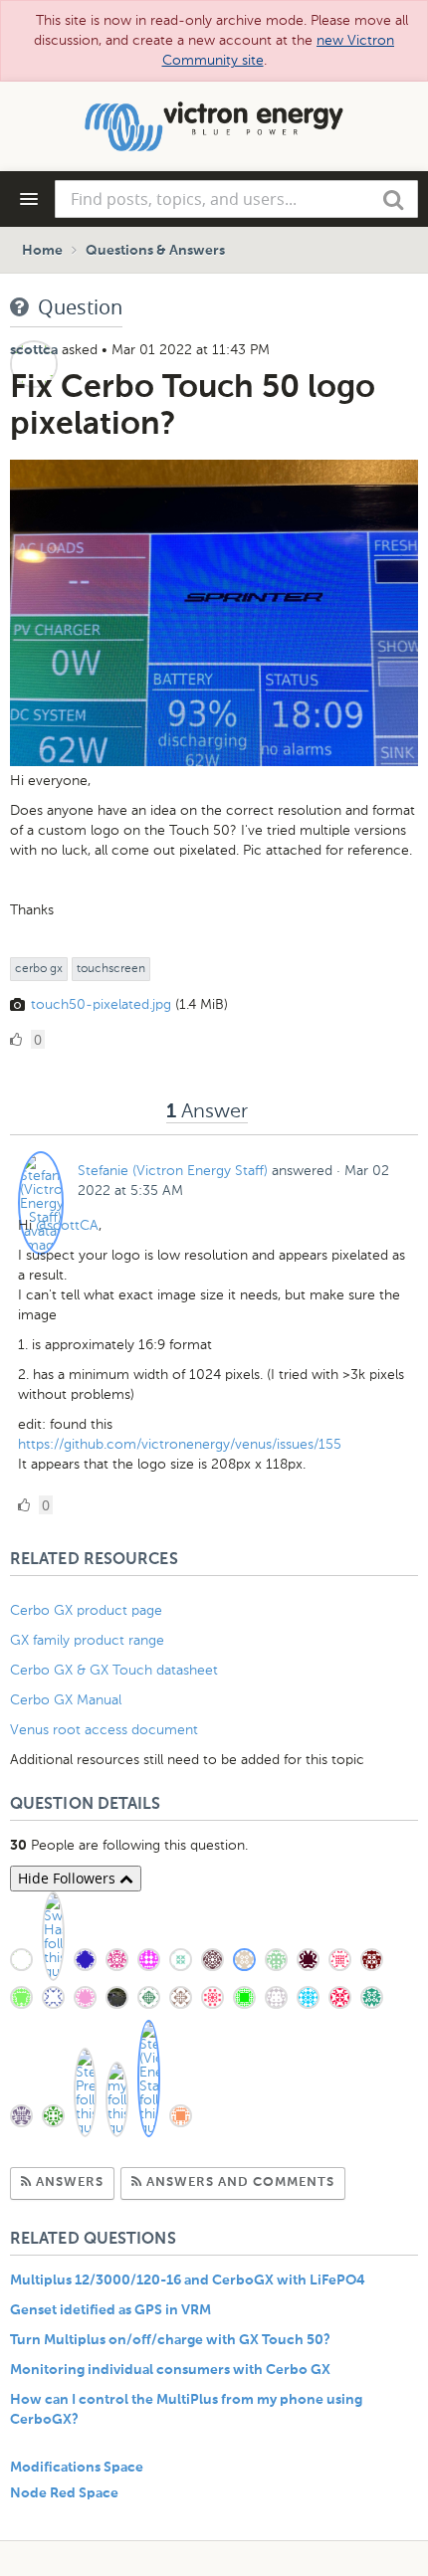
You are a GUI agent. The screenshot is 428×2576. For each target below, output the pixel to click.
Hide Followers (69, 1878)
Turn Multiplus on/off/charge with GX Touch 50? (170, 2340)
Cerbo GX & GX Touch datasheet (114, 1670)
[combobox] (236, 199)
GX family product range (87, 1640)
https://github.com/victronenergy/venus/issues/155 (180, 1444)
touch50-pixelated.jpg (101, 1004)
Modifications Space (77, 2468)
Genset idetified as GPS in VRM (110, 2310)
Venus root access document (104, 1730)
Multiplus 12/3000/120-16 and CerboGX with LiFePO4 (188, 2280)
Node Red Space (64, 2493)
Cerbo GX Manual (66, 1700)
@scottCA (67, 1225)
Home (42, 251)
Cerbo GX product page (86, 1610)
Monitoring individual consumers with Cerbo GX (170, 2370)
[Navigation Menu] (29, 199)
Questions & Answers (155, 251)
